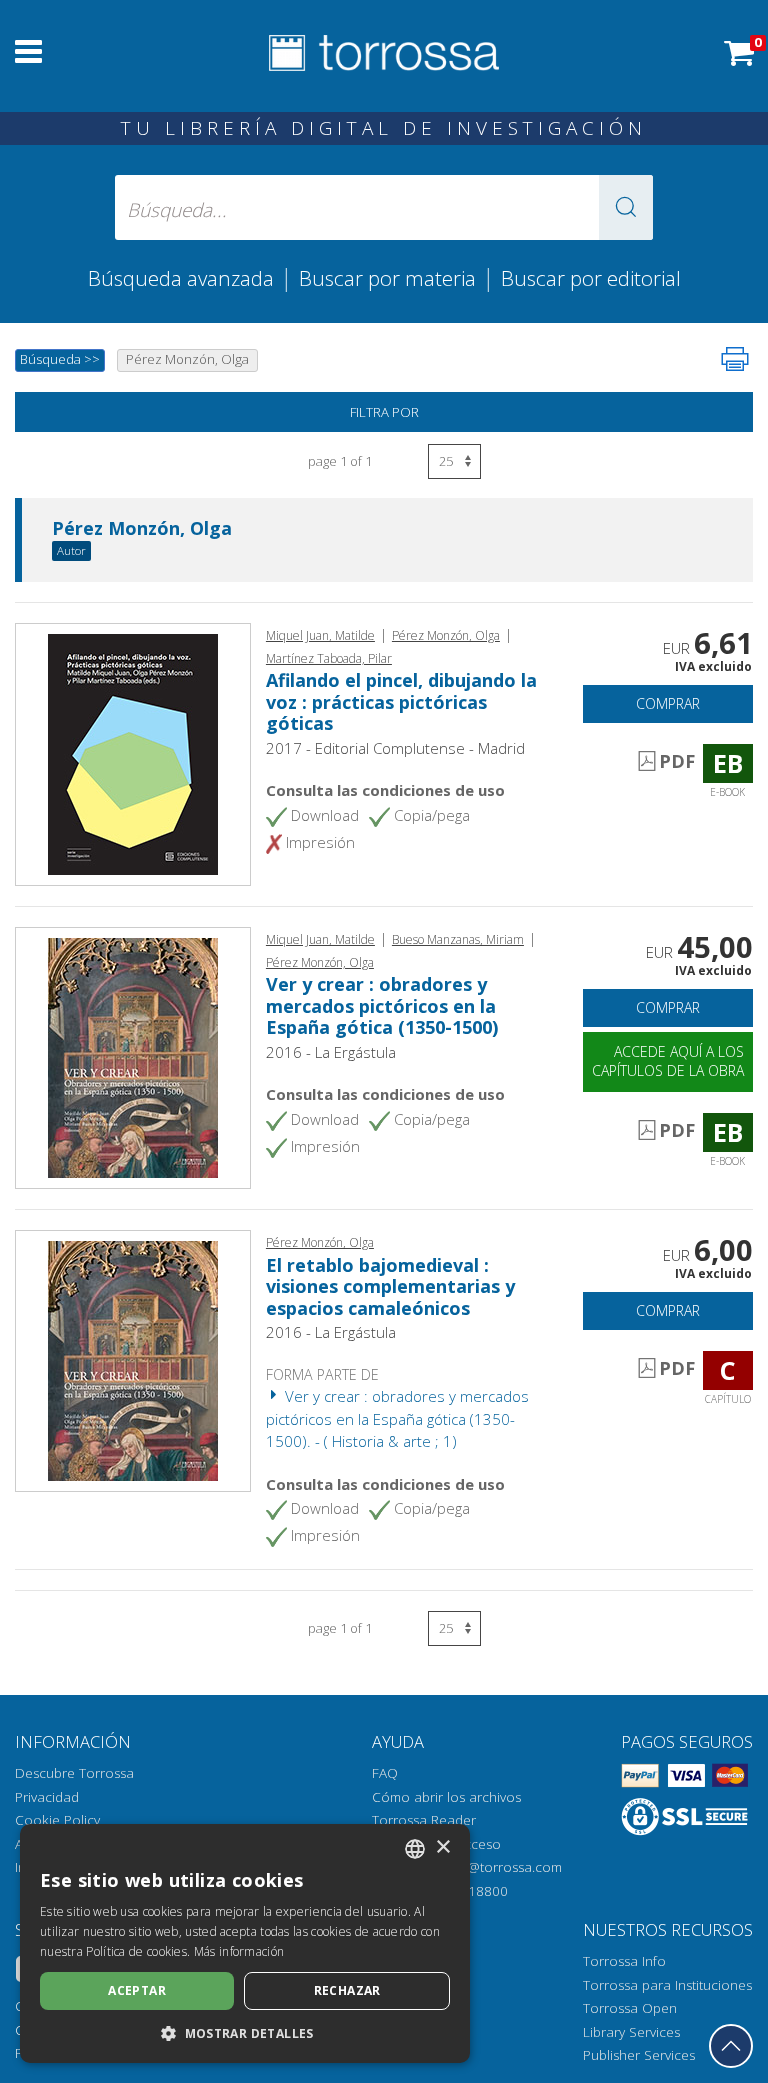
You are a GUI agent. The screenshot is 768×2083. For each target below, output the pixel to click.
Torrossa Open (630, 2008)
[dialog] (245, 1943)
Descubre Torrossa (74, 1773)
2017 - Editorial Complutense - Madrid (395, 748)
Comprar (668, 703)
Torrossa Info (624, 1961)
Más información (239, 1951)
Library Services (631, 2032)
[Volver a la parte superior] (731, 2046)
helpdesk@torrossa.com (486, 1867)
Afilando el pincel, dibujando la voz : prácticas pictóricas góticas (401, 701)
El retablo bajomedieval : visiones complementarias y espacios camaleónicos (390, 1286)
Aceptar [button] (137, 1990)
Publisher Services (639, 2055)
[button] (626, 207)
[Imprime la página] (735, 359)
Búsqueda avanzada (181, 278)
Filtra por (384, 412)
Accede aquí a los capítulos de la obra (668, 1061)
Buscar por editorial (591, 278)
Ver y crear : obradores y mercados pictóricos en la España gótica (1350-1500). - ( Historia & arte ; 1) (397, 1418)
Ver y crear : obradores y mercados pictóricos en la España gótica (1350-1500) (382, 1005)
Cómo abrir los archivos (446, 1797)
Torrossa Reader (424, 1820)
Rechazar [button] (347, 1990)
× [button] (442, 1847)
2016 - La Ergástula (331, 1052)
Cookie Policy (57, 1820)
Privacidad (47, 1797)
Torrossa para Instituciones (667, 1985)
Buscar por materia (387, 278)
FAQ (385, 1773)
